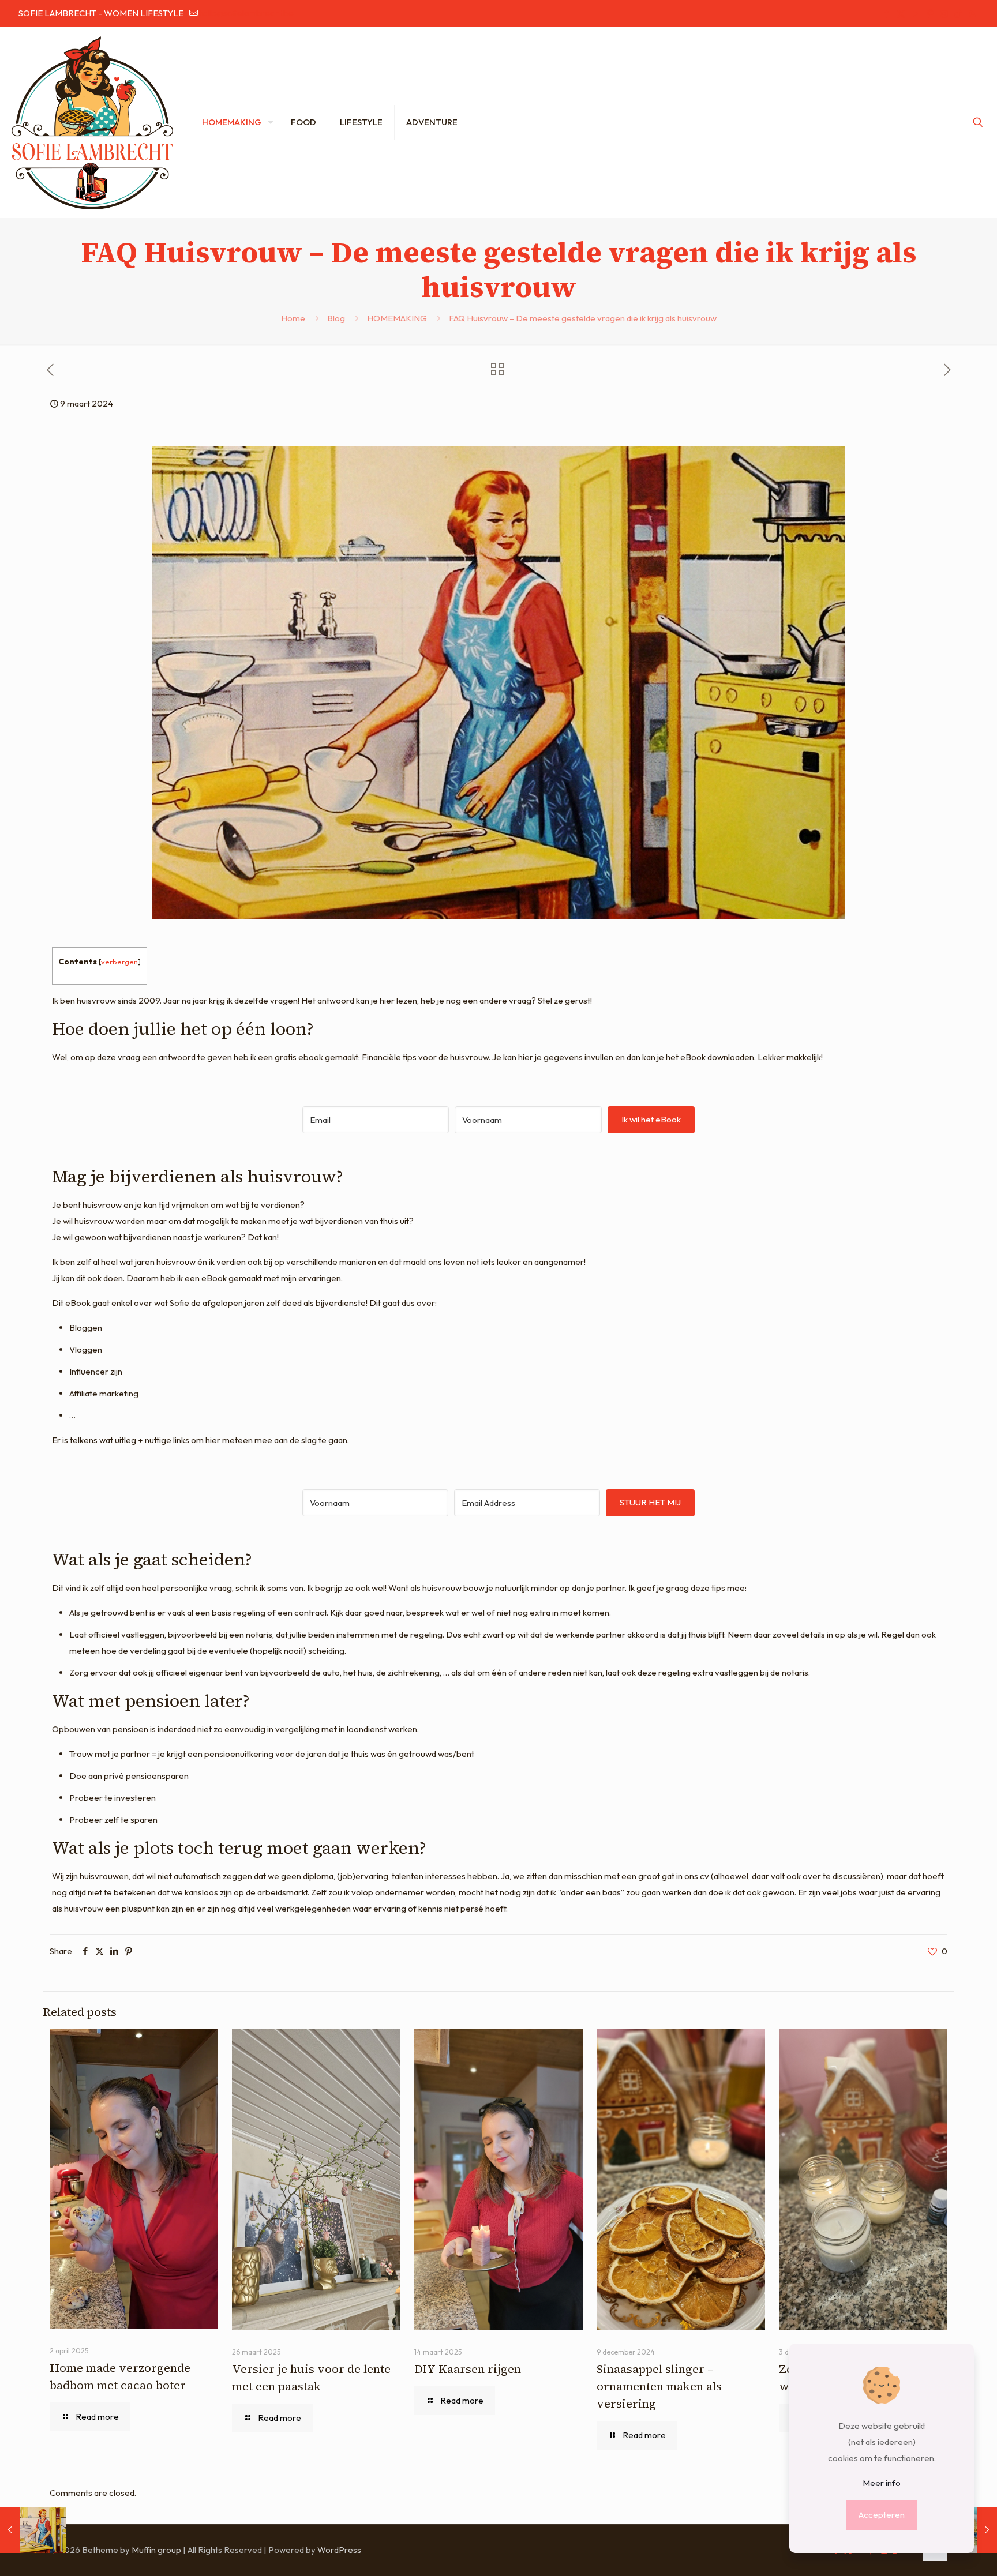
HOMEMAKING (397, 318)
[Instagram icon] (944, 14)
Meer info (882, 2483)
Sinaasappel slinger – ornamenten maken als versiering (659, 2386)
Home (293, 318)
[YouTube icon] (915, 14)
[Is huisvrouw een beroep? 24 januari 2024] (33, 2530)
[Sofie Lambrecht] (92, 122)
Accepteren (882, 2515)
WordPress (339, 2550)
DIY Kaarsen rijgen (468, 2369)
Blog (336, 318)
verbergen (119, 962)
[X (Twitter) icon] (901, 14)
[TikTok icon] (958, 14)
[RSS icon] (972, 14)
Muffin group (156, 2550)
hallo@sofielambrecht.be (246, 13)
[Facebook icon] (887, 14)
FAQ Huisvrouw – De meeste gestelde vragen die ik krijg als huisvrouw (583, 318)
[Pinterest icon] (930, 14)
